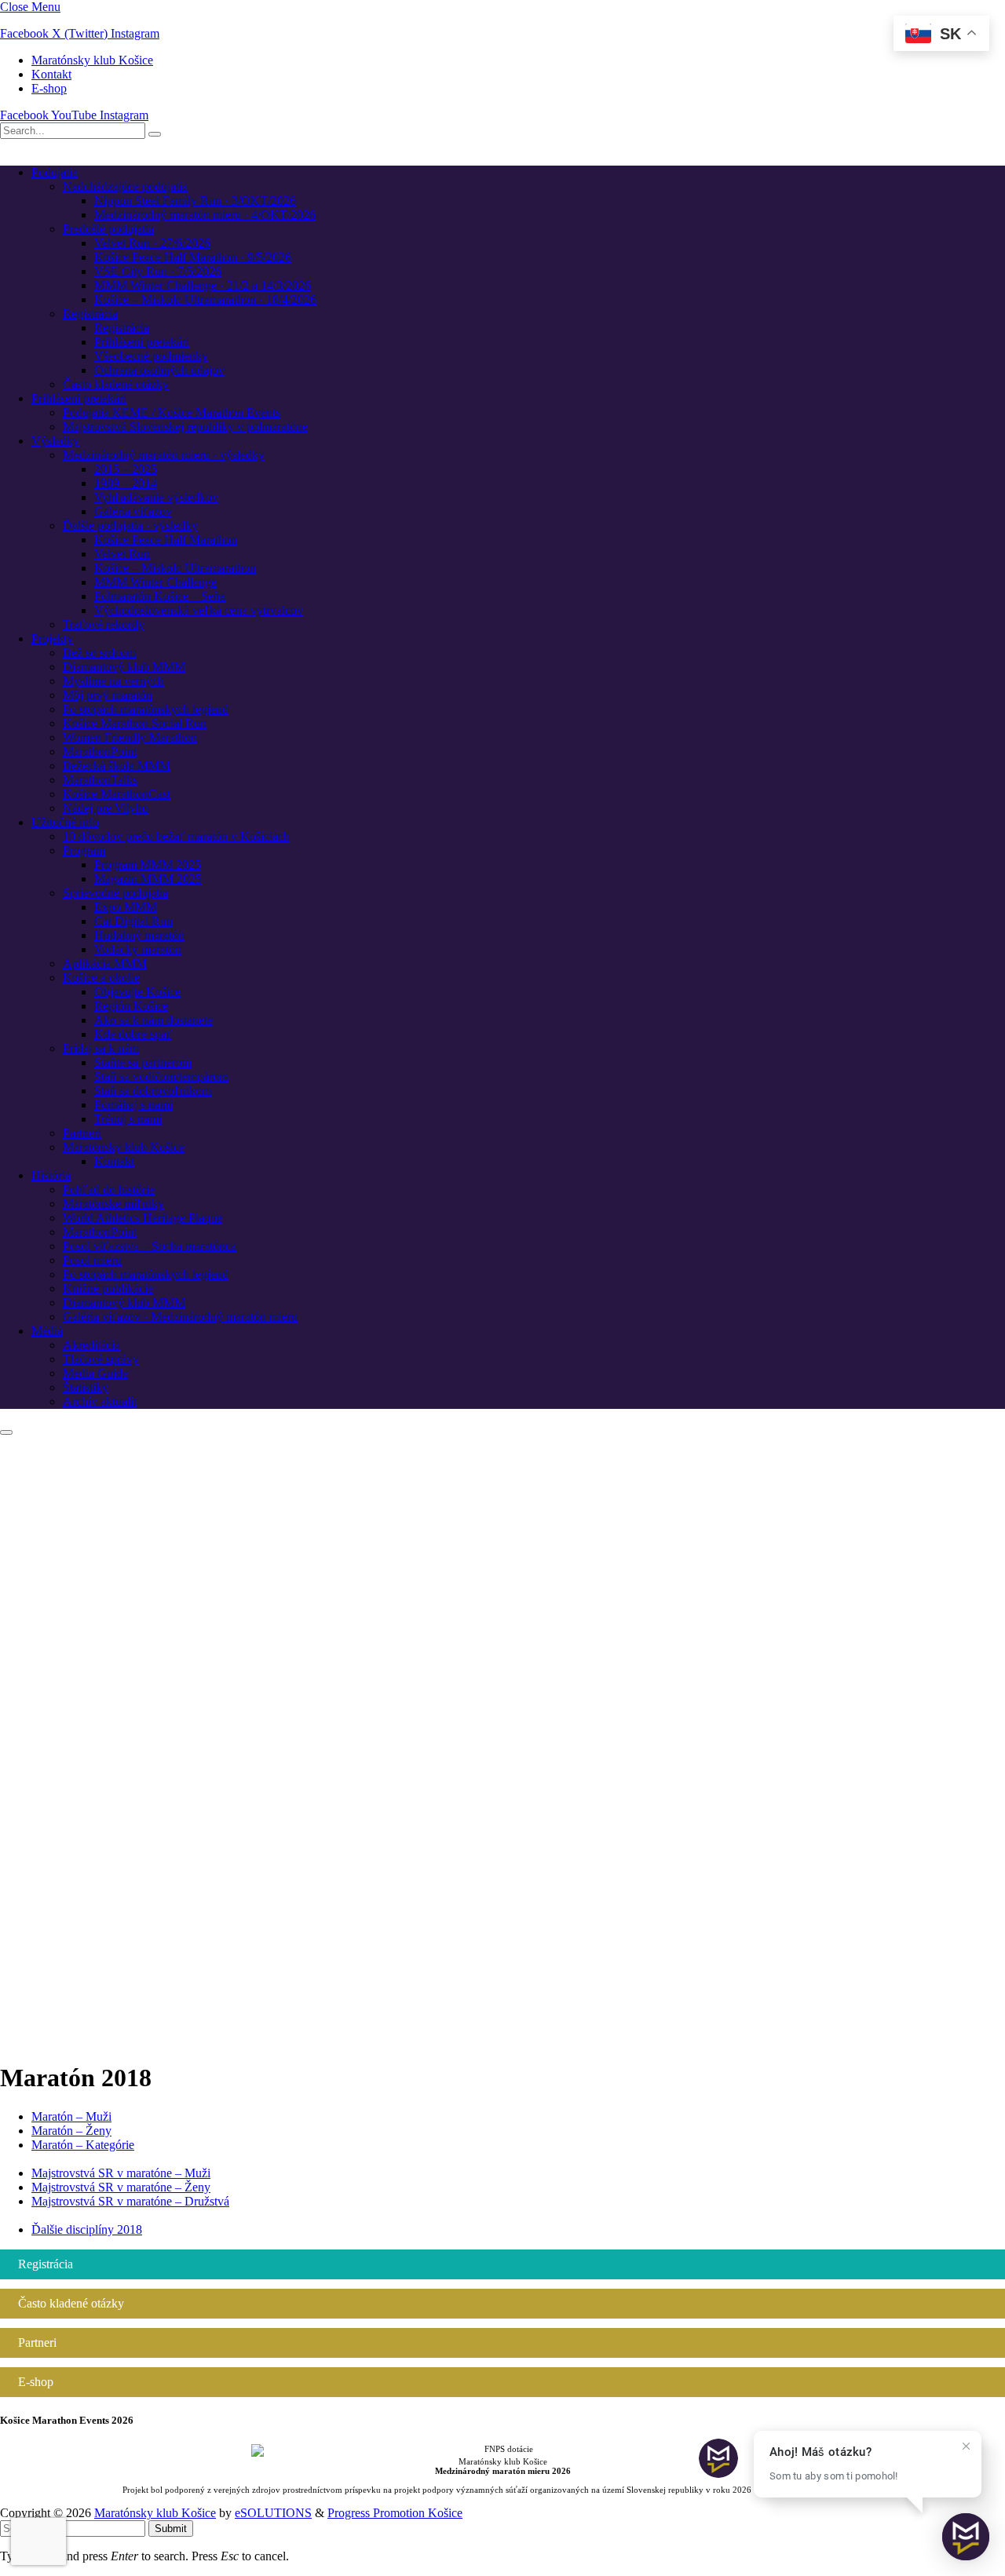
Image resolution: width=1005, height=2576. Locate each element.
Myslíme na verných (113, 681)
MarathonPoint (100, 752)
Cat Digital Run (133, 921)
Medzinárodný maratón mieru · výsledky (164, 455)
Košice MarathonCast (117, 794)
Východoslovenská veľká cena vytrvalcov (199, 610)
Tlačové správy (101, 1359)
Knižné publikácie (108, 1288)
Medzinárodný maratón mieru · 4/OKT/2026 (205, 215)
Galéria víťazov (133, 511)
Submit (171, 2529)
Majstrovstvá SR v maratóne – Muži (121, 2173)
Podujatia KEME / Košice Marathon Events (172, 412)
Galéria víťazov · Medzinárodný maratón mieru (180, 1317)
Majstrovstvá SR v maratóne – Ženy (121, 2187)
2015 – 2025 (126, 469)
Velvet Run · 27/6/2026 (152, 243)
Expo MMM (126, 907)
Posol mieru (92, 1260)
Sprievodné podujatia (115, 893)
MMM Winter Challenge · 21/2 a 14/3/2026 (203, 285)
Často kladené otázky (116, 384)
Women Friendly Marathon (130, 737)
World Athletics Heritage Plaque (143, 1218)
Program (84, 850)
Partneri (82, 1133)
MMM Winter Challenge (155, 582)
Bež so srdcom (99, 653)
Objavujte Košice (137, 992)
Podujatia (55, 172)
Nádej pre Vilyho (106, 808)
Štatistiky (86, 1387)
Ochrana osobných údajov (159, 370)
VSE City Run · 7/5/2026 (158, 271)
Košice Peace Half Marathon (166, 540)
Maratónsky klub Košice (92, 60)
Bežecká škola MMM (117, 766)
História (51, 1175)
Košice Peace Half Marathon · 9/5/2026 (193, 257)
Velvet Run (122, 554)
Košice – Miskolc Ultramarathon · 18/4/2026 (205, 299)
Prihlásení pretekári (142, 342)
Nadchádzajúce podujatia (125, 186)
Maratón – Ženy (71, 2131)
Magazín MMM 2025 (148, 879)
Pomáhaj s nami (133, 1105)
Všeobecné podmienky (151, 356)
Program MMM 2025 (148, 865)
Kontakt (51, 74)
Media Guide (95, 1373)
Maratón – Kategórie (83, 2145)
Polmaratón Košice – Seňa (160, 596)
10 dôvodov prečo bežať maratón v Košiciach (176, 836)
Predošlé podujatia (108, 229)
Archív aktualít (100, 1401)
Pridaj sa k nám (101, 1048)
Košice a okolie (101, 978)
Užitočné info (65, 822)
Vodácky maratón (138, 949)
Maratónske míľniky (113, 1204)
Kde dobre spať (133, 1034)
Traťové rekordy (104, 624)
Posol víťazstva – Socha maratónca (150, 1246)
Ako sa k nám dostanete (153, 1020)
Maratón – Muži (71, 2116)
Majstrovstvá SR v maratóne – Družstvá (130, 2201)
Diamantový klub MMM (124, 667)
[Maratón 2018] (502, 2040)
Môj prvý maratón (108, 695)
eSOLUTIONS (273, 2513)
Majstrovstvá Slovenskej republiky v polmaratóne (185, 427)
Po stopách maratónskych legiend (146, 709)
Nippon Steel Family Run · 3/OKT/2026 (195, 201)
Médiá (47, 1331)
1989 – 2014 (126, 483)
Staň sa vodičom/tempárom (161, 1076)
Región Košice (131, 1006)
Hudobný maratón (139, 935)
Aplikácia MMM (105, 963)
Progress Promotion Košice (395, 2513)
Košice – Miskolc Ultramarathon (175, 568)
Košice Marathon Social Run (135, 723)
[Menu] (6, 1432)
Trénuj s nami (128, 1119)
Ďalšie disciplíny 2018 (87, 2229)
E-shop (49, 88)
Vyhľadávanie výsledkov (156, 497)
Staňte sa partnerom (143, 1062)
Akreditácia (91, 1345)
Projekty (52, 639)
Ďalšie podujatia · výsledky (130, 525)
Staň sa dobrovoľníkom (153, 1091)
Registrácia (90, 314)
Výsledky (55, 441)
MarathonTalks (100, 780)
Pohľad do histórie (109, 1189)
